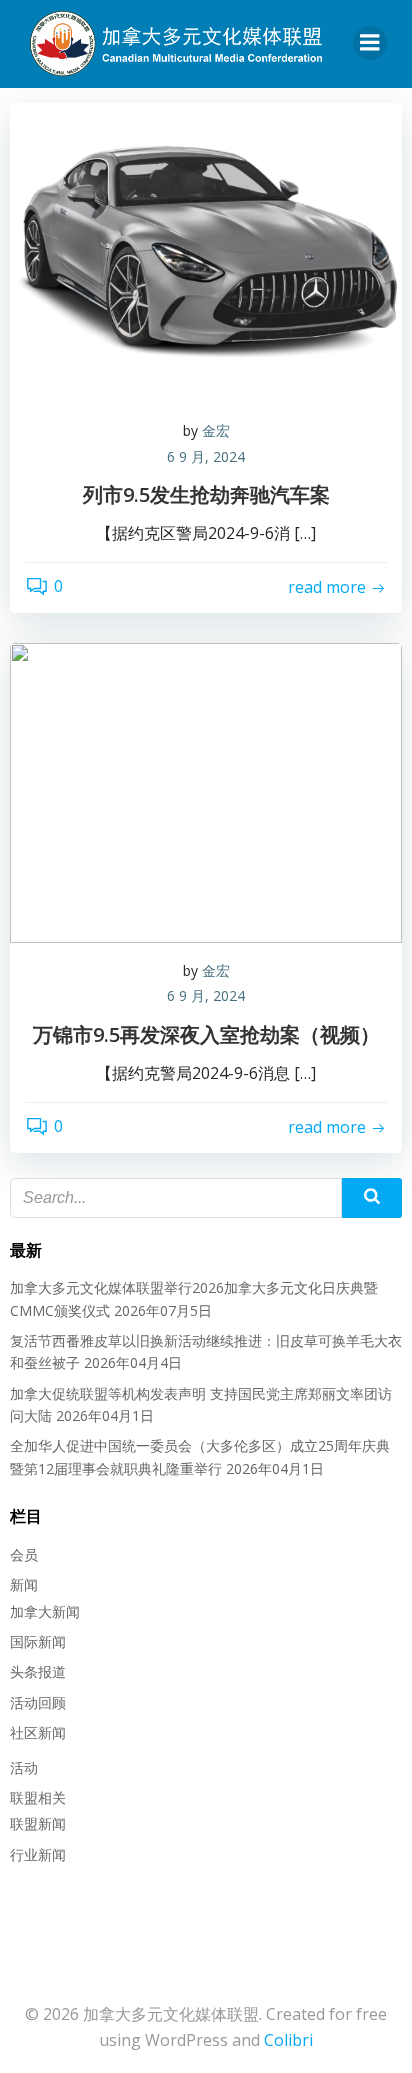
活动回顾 (38, 1702)
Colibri (288, 2040)
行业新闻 (38, 1854)
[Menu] (370, 43)
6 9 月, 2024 (206, 456)
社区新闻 (38, 1732)
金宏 (216, 430)
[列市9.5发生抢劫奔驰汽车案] (206, 251)
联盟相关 (38, 1797)
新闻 (24, 1584)
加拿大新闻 (45, 1611)
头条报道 (38, 1671)
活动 (24, 1767)
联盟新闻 (38, 1823)
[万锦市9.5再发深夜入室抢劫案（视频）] (206, 791)
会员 (24, 1554)
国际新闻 (38, 1641)
